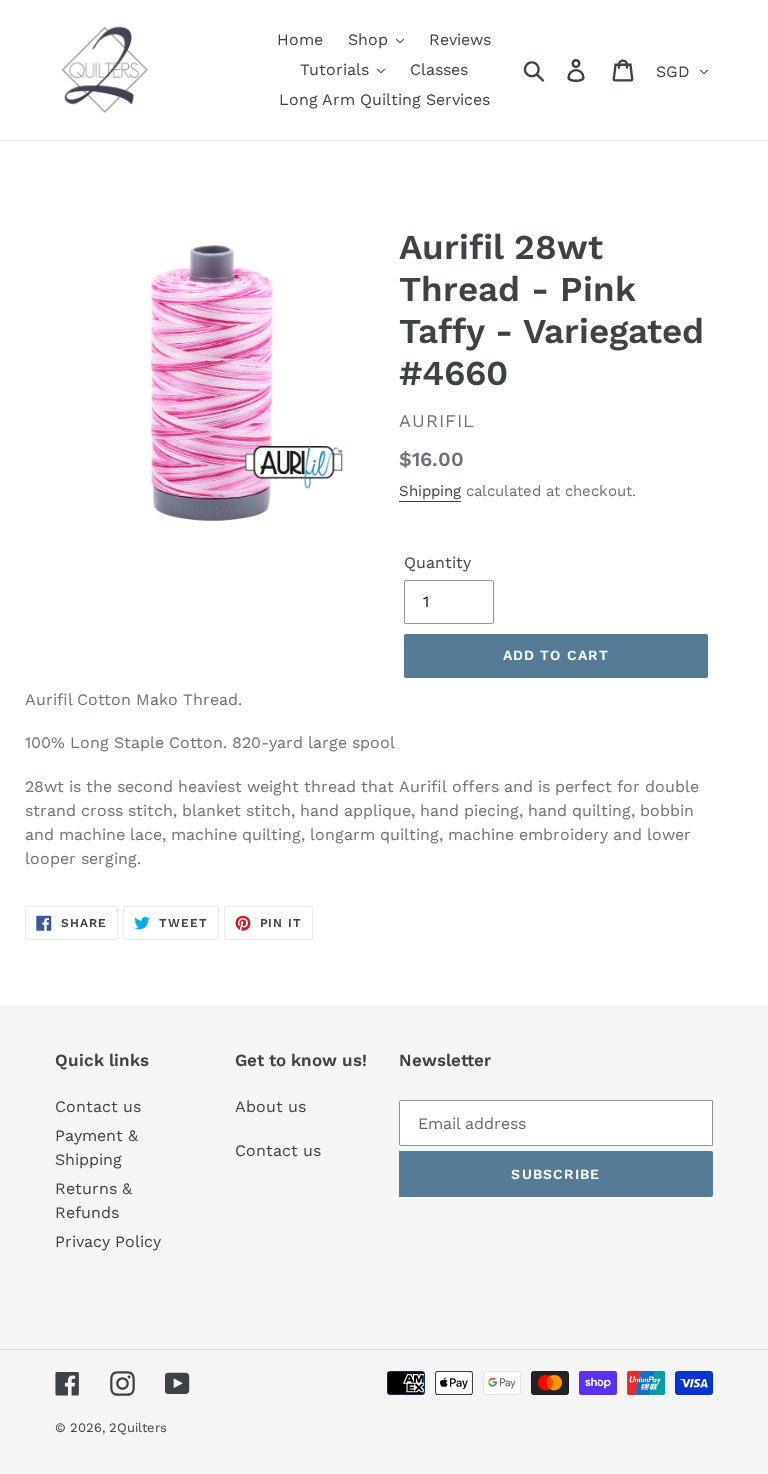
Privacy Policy (108, 1241)
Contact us (98, 1106)
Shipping (430, 491)
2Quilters (138, 1427)
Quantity (437, 562)
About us (270, 1106)
